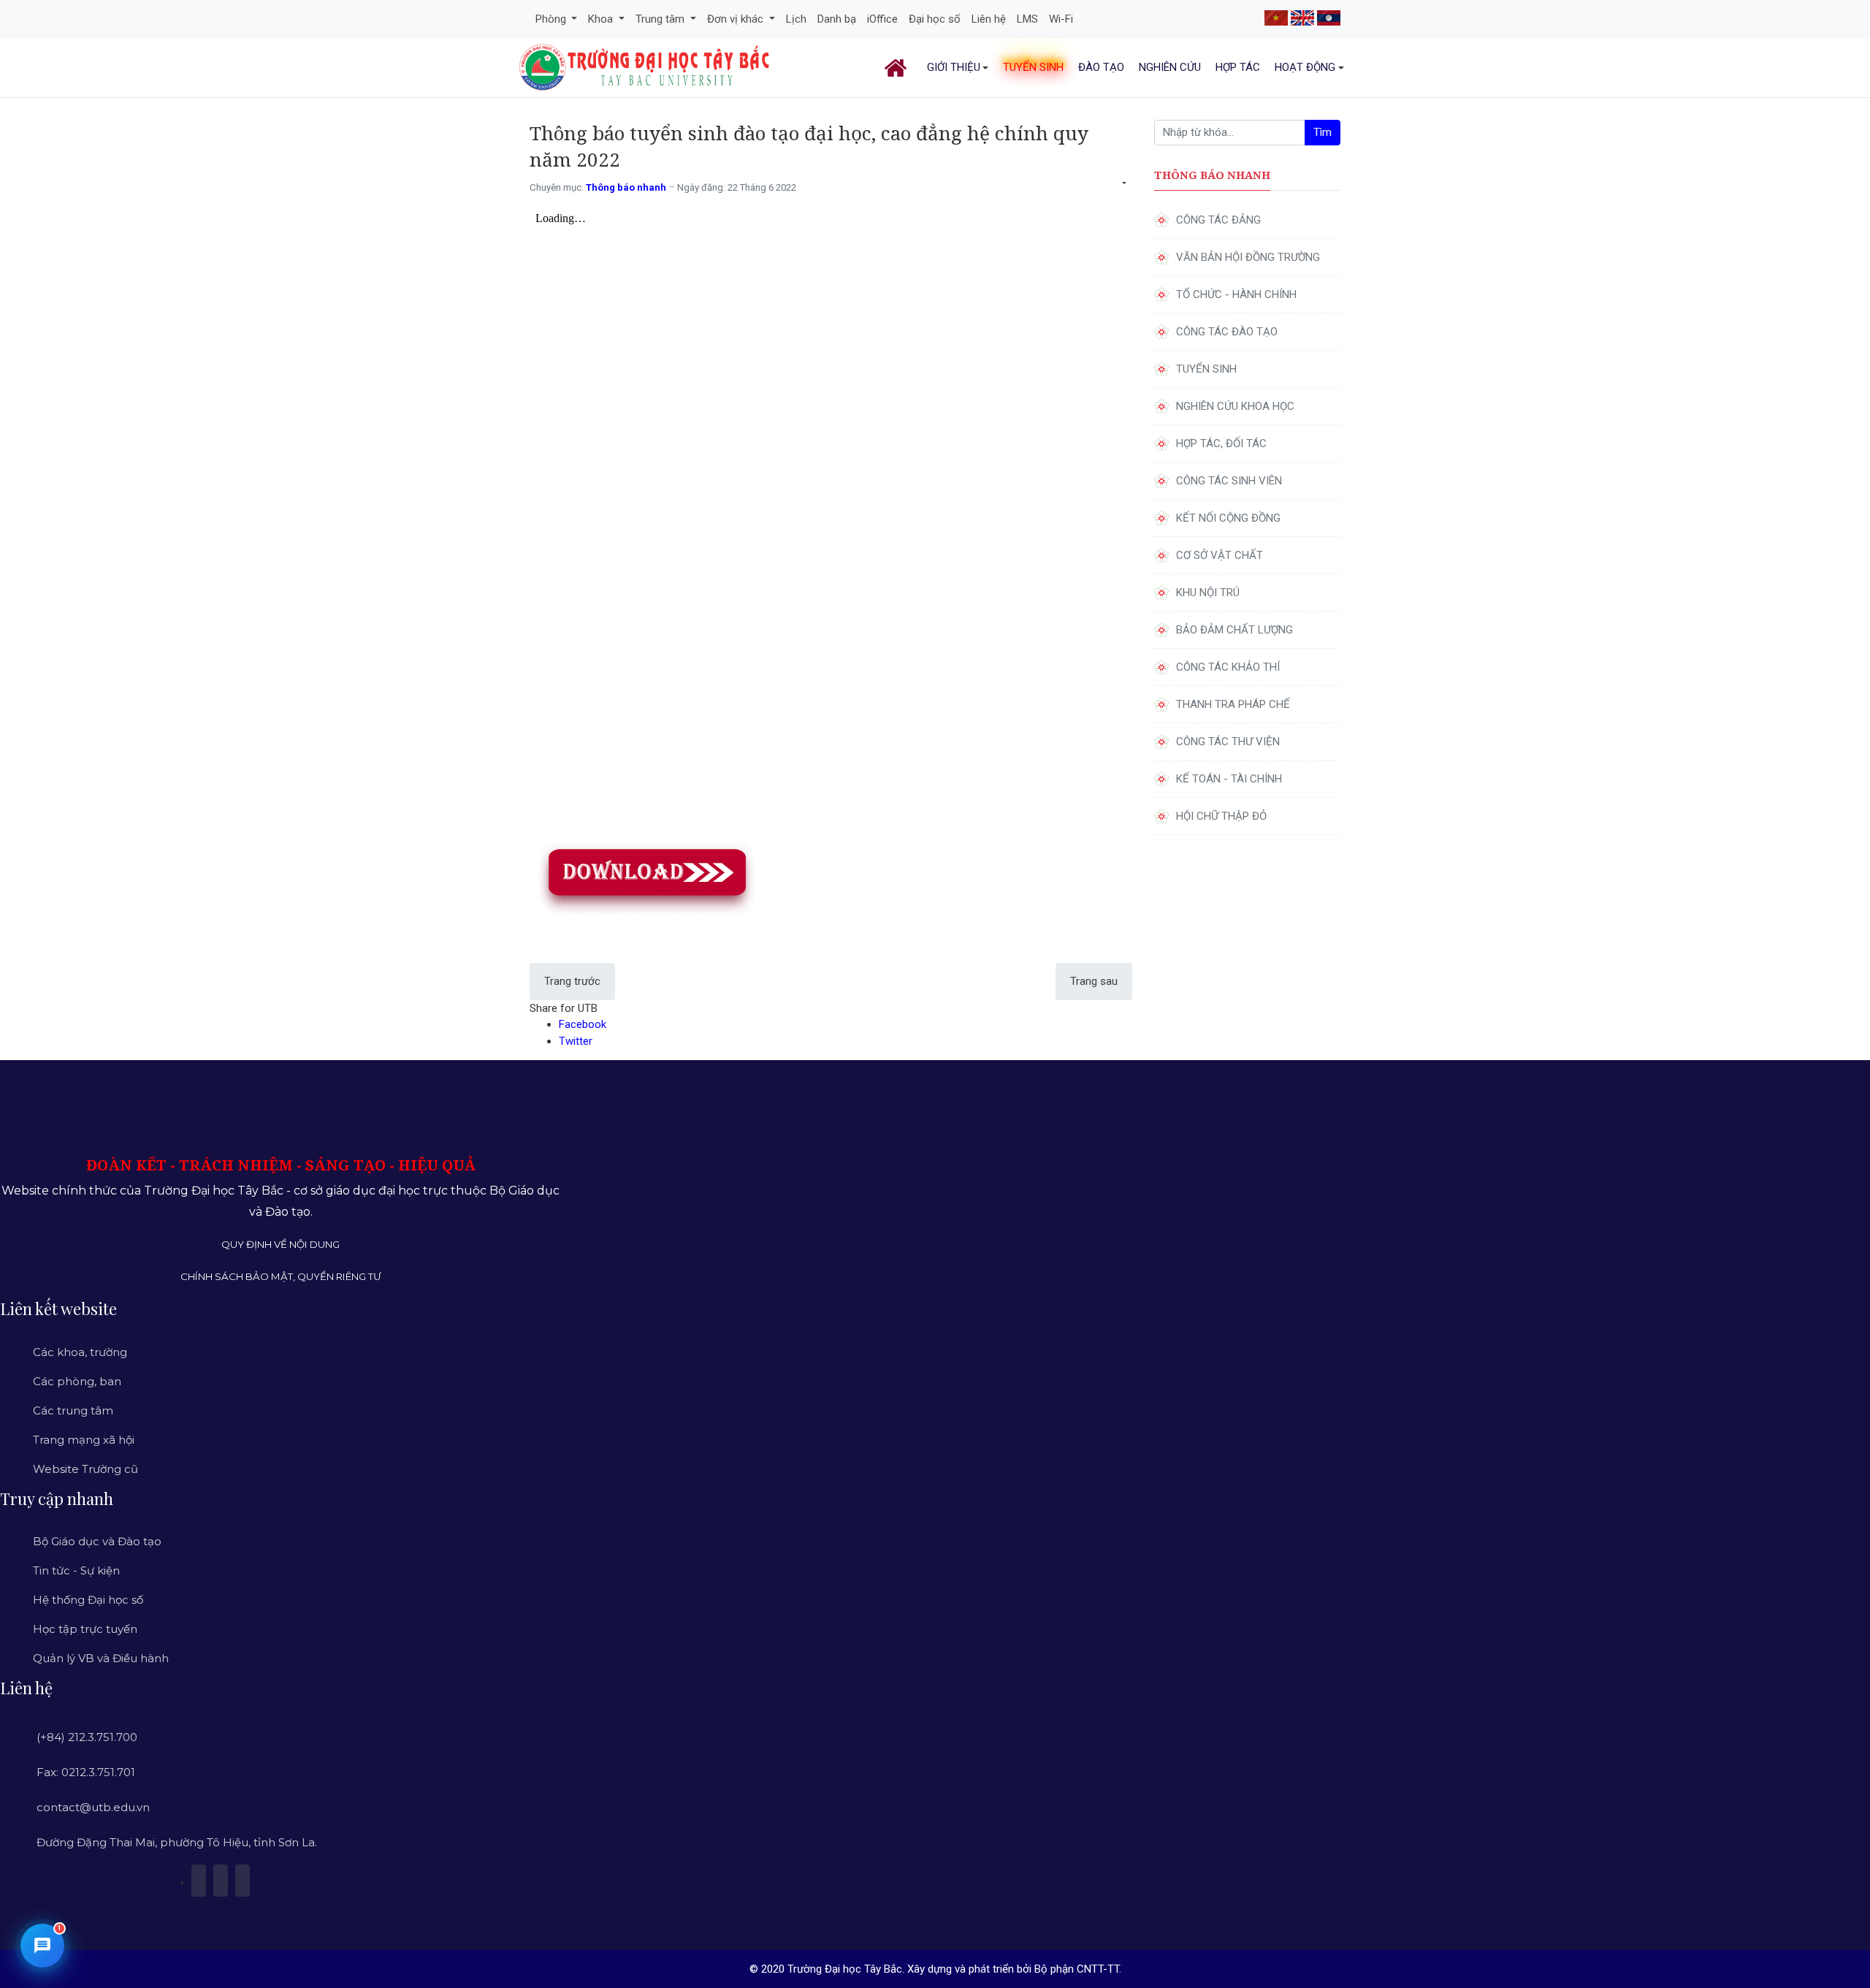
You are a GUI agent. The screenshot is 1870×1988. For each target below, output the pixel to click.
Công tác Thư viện (1228, 742)
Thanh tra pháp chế (1233, 704)
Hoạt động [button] (1305, 67)
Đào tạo (1101, 67)
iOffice (882, 19)
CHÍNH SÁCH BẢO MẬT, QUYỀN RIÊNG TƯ (281, 1276)
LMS (1027, 19)
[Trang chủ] (898, 68)
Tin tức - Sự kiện (76, 1570)
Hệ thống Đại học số (88, 1600)
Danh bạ (837, 19)
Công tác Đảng (1218, 220)
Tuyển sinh (1033, 67)
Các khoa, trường (80, 1352)
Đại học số (935, 19)
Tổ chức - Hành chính (1236, 294)
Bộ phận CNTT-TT (1077, 1969)
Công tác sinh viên (1229, 481)
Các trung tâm (73, 1410)
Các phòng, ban (77, 1381)
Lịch (796, 19)
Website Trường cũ (85, 1469)
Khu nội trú (1208, 593)
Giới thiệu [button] (954, 67)
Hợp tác (1238, 67)
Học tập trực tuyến (85, 1629)
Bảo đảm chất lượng (1234, 630)
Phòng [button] (552, 19)
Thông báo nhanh (626, 187)
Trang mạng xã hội (84, 1440)
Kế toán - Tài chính (1229, 779)
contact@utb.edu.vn (93, 1807)
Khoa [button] (602, 19)
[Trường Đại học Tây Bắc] (645, 67)
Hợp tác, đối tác (1221, 443)
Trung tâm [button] (661, 19)
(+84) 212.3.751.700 (87, 1737)
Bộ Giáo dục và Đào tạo (97, 1541)
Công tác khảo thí (1228, 667)
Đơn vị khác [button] (737, 19)
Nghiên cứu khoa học (1235, 406)
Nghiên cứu (1170, 67)
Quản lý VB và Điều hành (101, 1658)
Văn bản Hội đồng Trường (1248, 257)
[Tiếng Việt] (1276, 17)
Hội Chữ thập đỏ (1221, 816)
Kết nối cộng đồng (1228, 518)
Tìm (1323, 132)
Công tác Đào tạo (1227, 332)
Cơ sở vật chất (1220, 555)
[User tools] (1123, 184)
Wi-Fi (1061, 19)
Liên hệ (989, 19)
